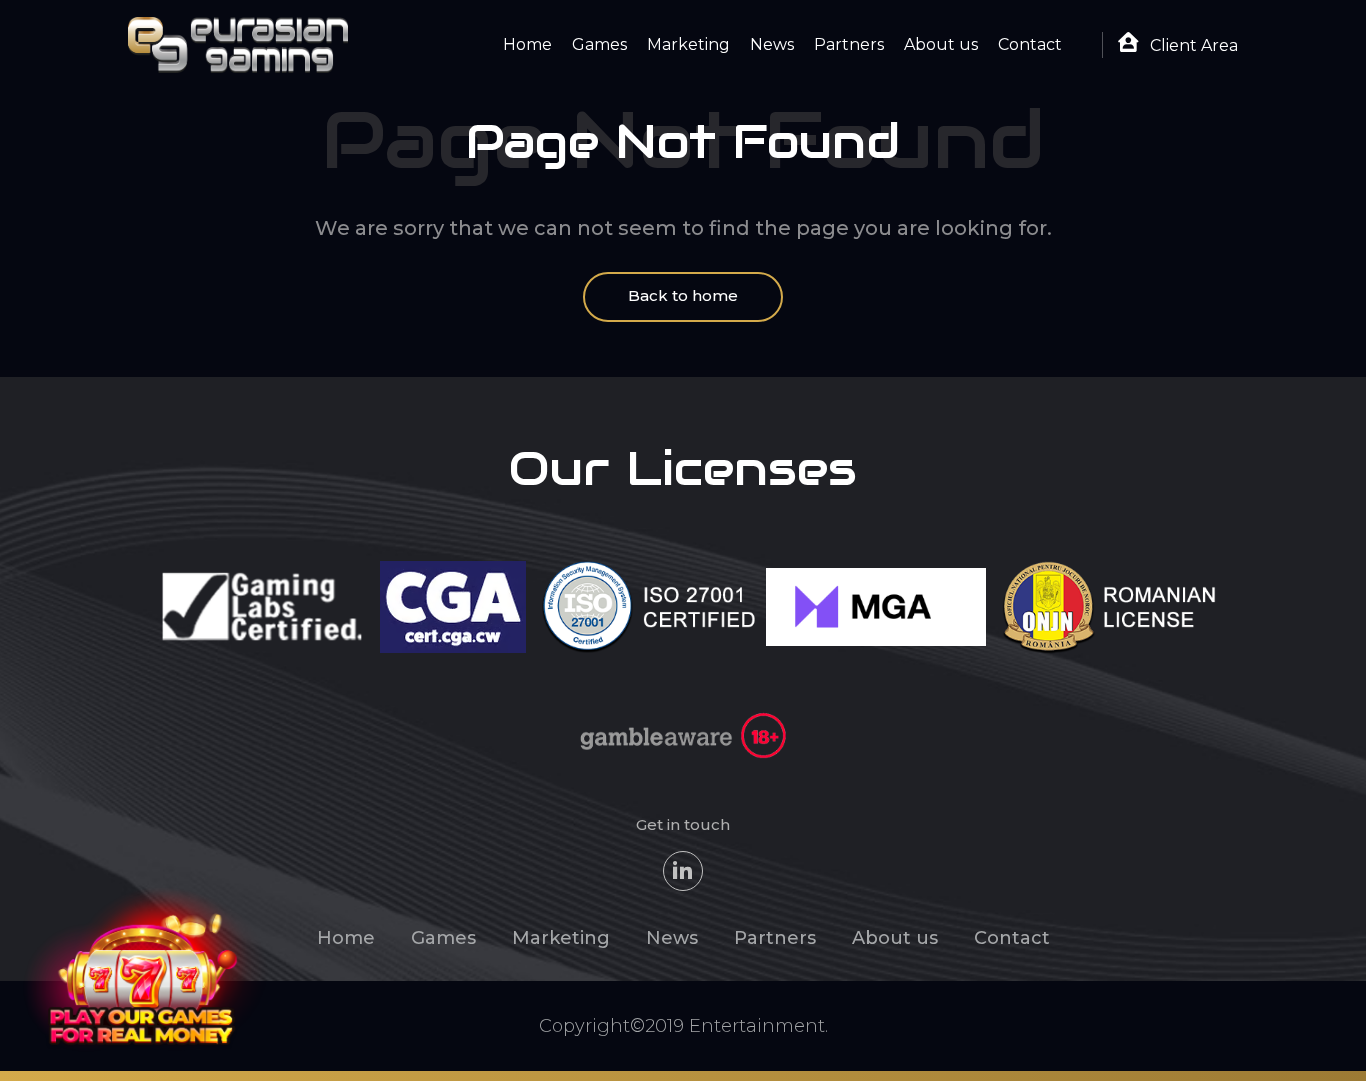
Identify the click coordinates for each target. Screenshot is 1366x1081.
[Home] (238, 43)
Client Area (1192, 45)
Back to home (683, 295)
